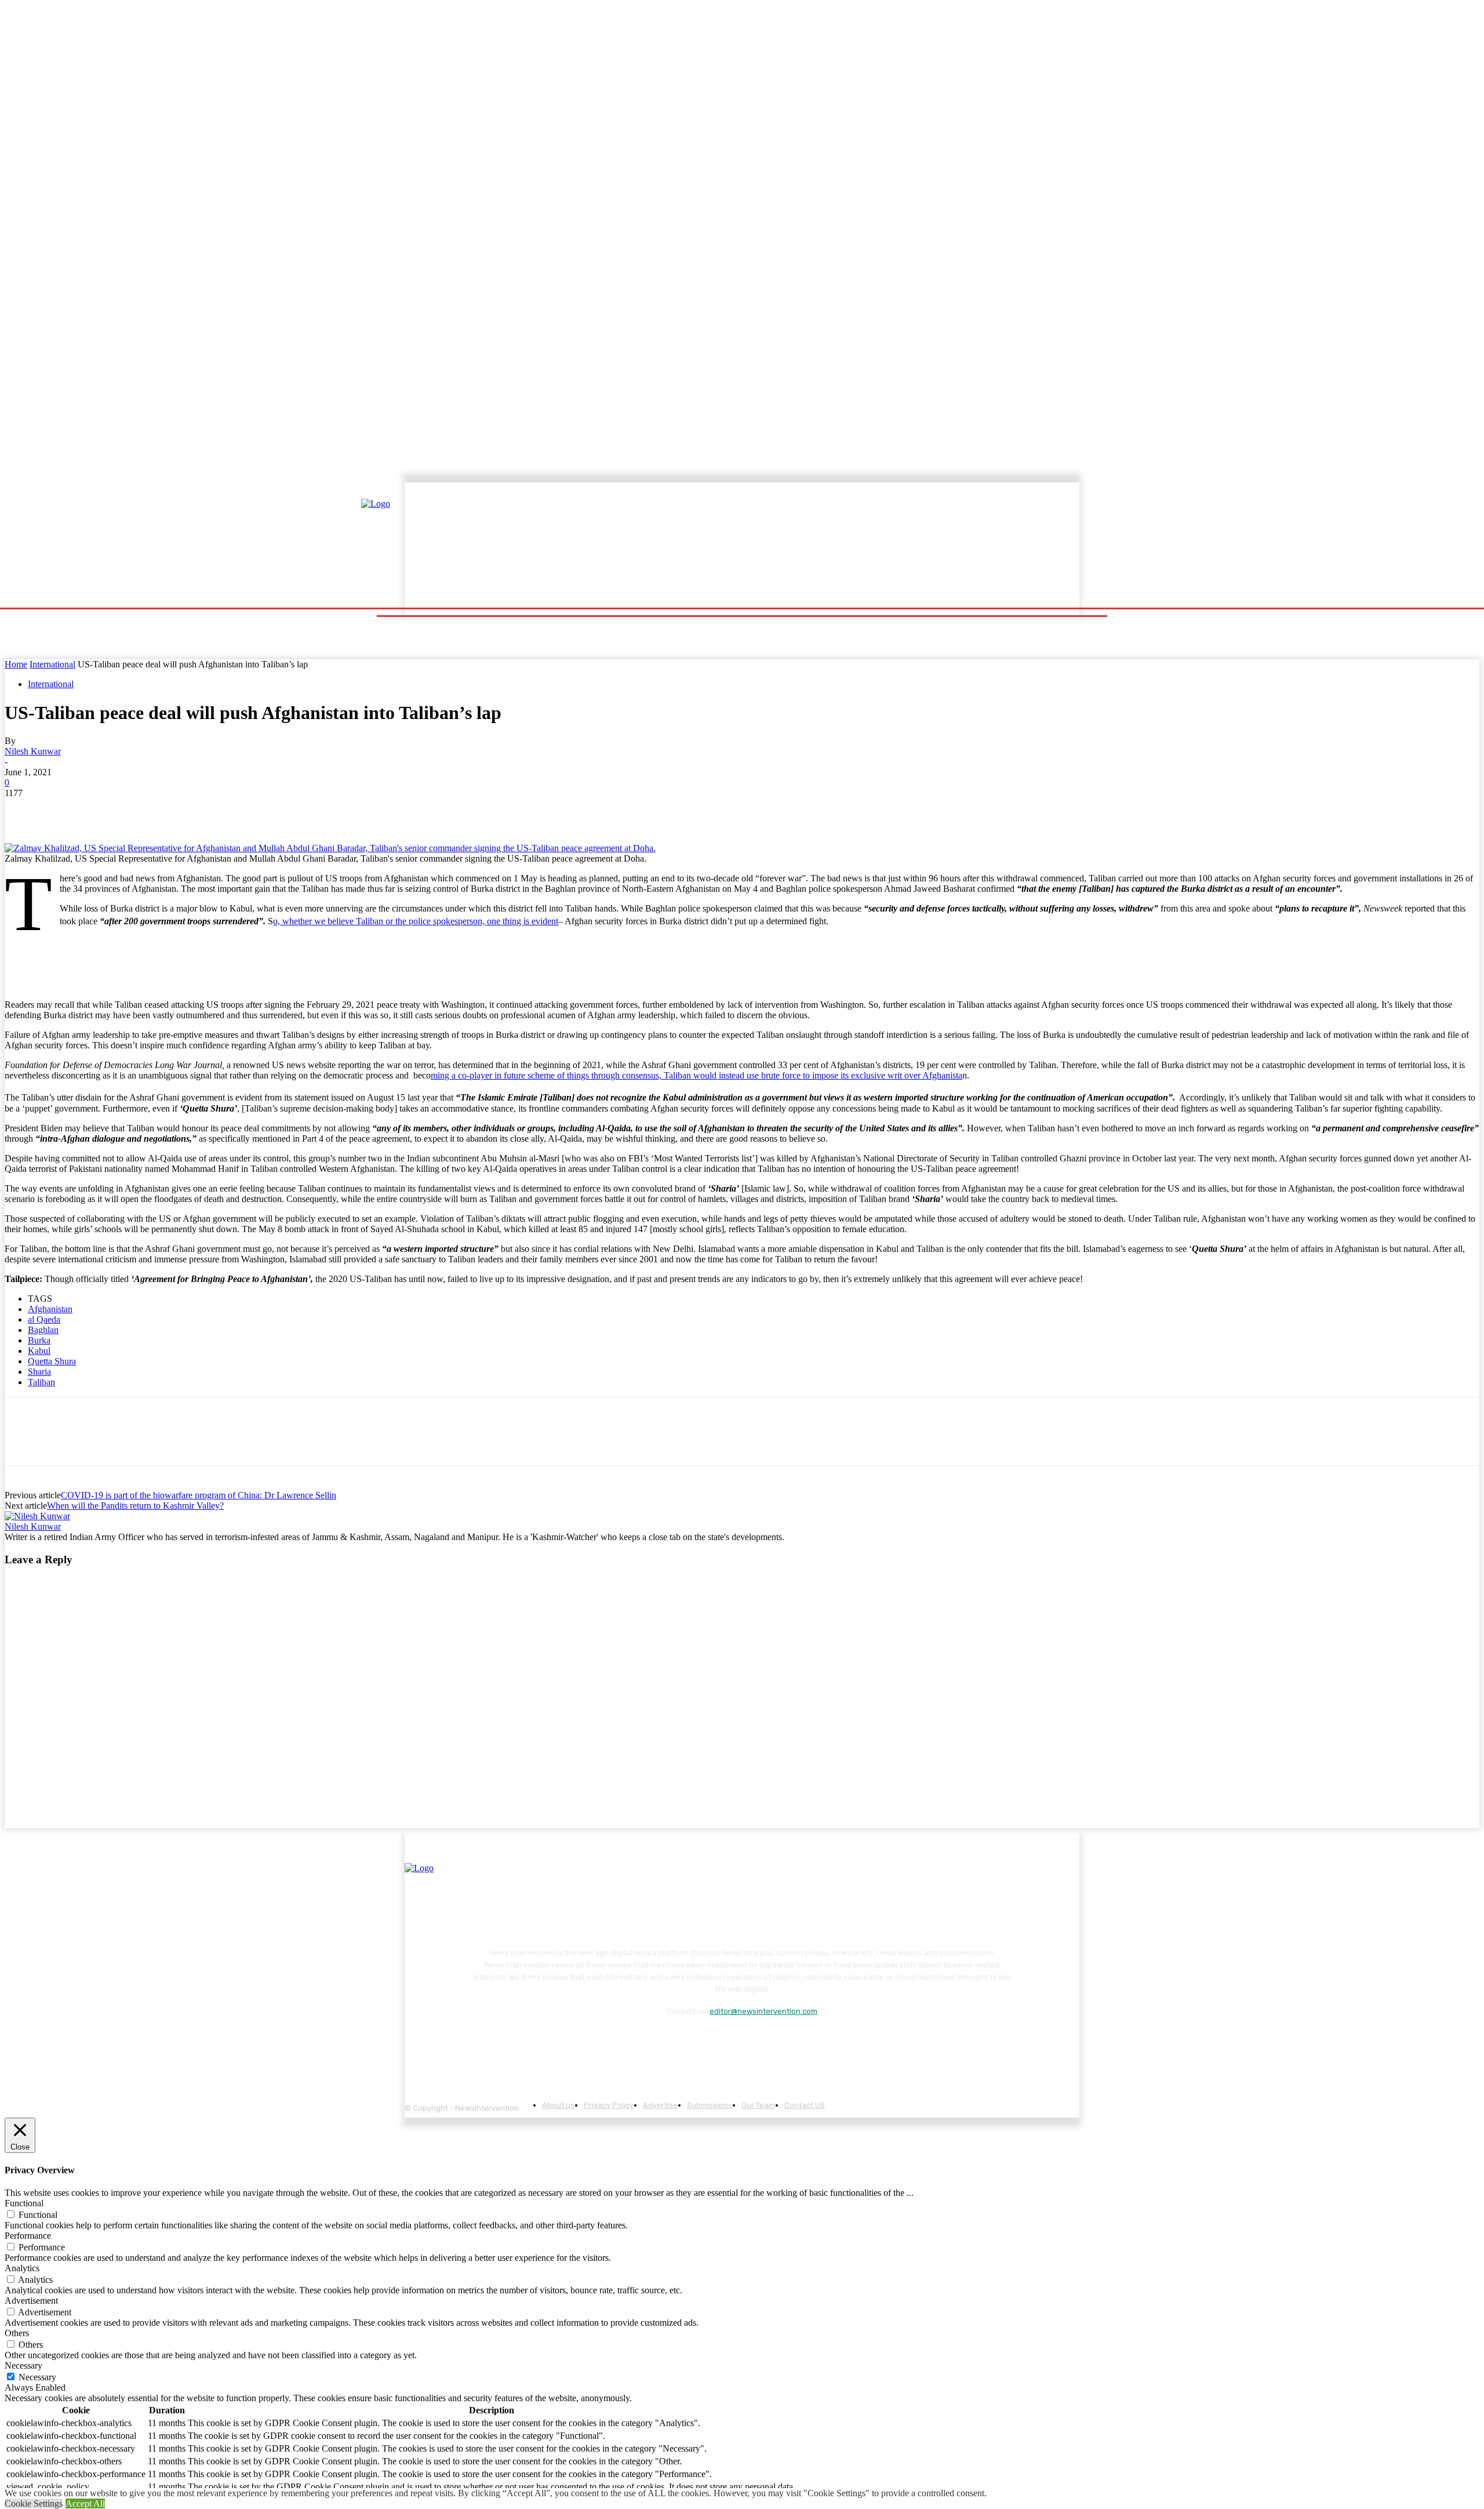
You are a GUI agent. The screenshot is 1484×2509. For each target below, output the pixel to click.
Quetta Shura (52, 1361)
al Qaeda (44, 1319)
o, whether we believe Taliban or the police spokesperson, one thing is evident (416, 921)
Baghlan (43, 1330)
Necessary (37, 2377)
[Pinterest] (107, 810)
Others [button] (17, 2333)
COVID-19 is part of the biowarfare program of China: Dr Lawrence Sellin (199, 1495)
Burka (39, 1340)
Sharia (39, 1372)
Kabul (39, 1351)
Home (16, 664)
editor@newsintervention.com (763, 2011)
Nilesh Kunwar (33, 751)
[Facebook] (24, 810)
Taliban (41, 1382)
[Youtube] (545, 2041)
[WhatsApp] (149, 810)
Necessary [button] (23, 2365)
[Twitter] (66, 810)
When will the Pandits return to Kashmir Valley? (135, 1506)
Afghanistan (50, 1309)
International (52, 664)
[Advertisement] (843, 538)
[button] (1080, 601)
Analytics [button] (22, 2268)
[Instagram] (448, 2041)
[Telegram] (190, 810)
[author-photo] (37, 1516)
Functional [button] (24, 2203)
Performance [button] (28, 2236)
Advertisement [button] (31, 2301)
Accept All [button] (85, 2503)
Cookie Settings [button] (34, 2503)
